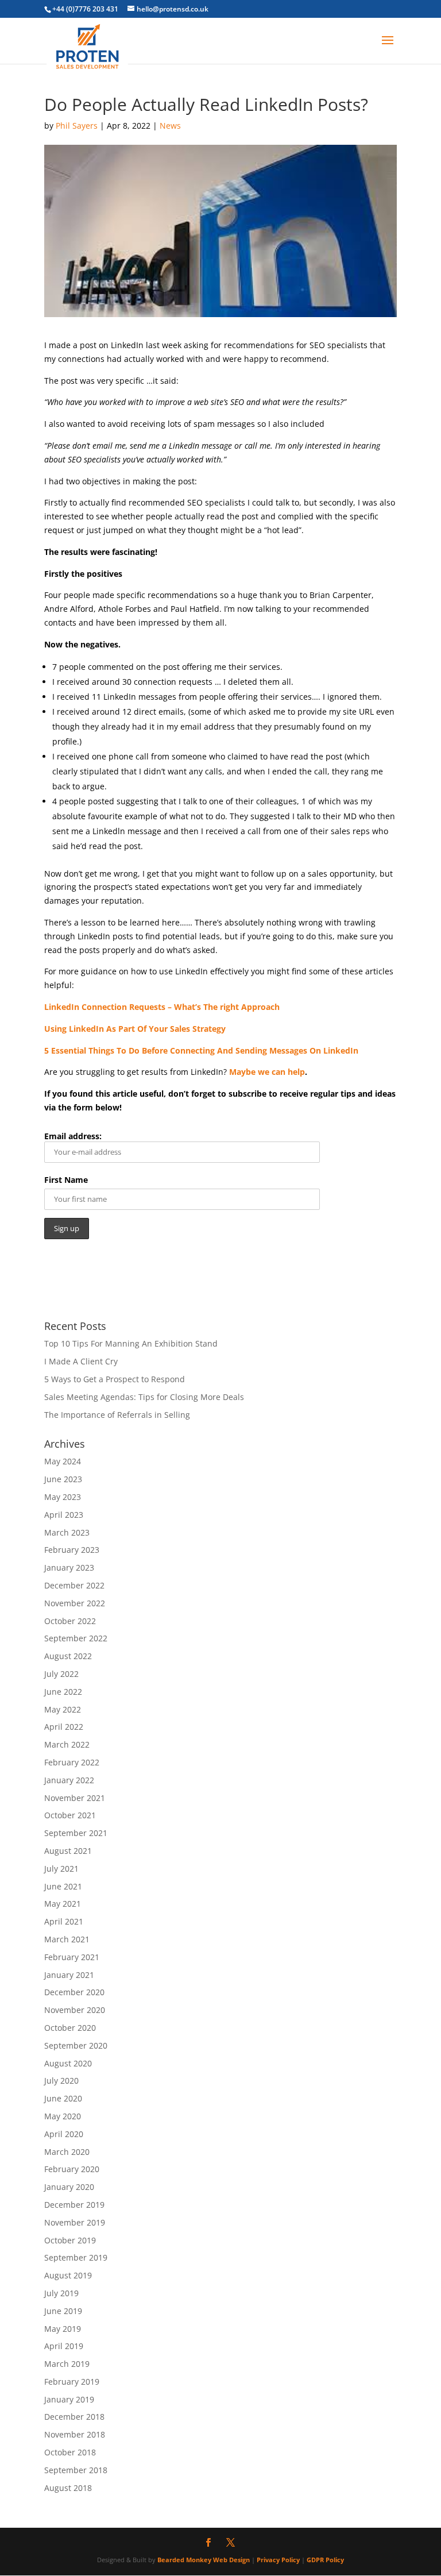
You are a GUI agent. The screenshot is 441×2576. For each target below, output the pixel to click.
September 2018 (76, 2470)
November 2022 (75, 1603)
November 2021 (75, 1798)
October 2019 (70, 2240)
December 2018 (74, 2417)
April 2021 (64, 1921)
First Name (66, 1180)
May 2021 (63, 1904)
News (170, 126)
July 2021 (61, 1869)
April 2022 (64, 1727)
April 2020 (64, 2134)
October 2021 (70, 1815)
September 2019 (76, 2257)
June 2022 (63, 1692)
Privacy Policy (278, 2560)
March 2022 (67, 1744)
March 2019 (67, 2364)
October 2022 (70, 1621)
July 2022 (61, 1674)
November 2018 (75, 2434)
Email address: (73, 1136)
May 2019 (63, 2329)
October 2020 (70, 2028)
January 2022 (69, 1780)
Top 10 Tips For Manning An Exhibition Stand (131, 1343)
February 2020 (72, 2169)
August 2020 (68, 2063)
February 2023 (72, 1550)
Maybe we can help (267, 1072)
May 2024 (63, 1461)
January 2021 (69, 1975)
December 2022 (74, 1585)
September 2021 (76, 1833)
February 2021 (72, 1957)
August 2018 (68, 2488)
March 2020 (67, 2152)
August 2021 (68, 1851)
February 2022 (72, 1762)
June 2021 (63, 1886)
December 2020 (74, 1992)
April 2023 (64, 1515)
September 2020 (76, 2045)
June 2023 (63, 1479)
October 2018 (70, 2452)
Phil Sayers (77, 126)
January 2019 (69, 2399)
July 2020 (61, 2081)
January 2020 (69, 2187)
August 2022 (68, 1656)
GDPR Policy (325, 2560)
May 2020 (63, 2116)
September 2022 (76, 1638)
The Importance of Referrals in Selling (117, 1415)
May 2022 (63, 1709)
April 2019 (64, 2346)
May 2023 (63, 1497)
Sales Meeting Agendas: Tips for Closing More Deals (144, 1397)
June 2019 (63, 2311)
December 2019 (74, 2205)
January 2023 (69, 1567)
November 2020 (75, 2010)
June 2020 (63, 2098)
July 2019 (61, 2293)
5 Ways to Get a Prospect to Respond (115, 1379)
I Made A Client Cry (81, 1361)
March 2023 (67, 1532)
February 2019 (72, 2382)
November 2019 (75, 2222)
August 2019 (68, 2275)
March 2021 (67, 1939)
